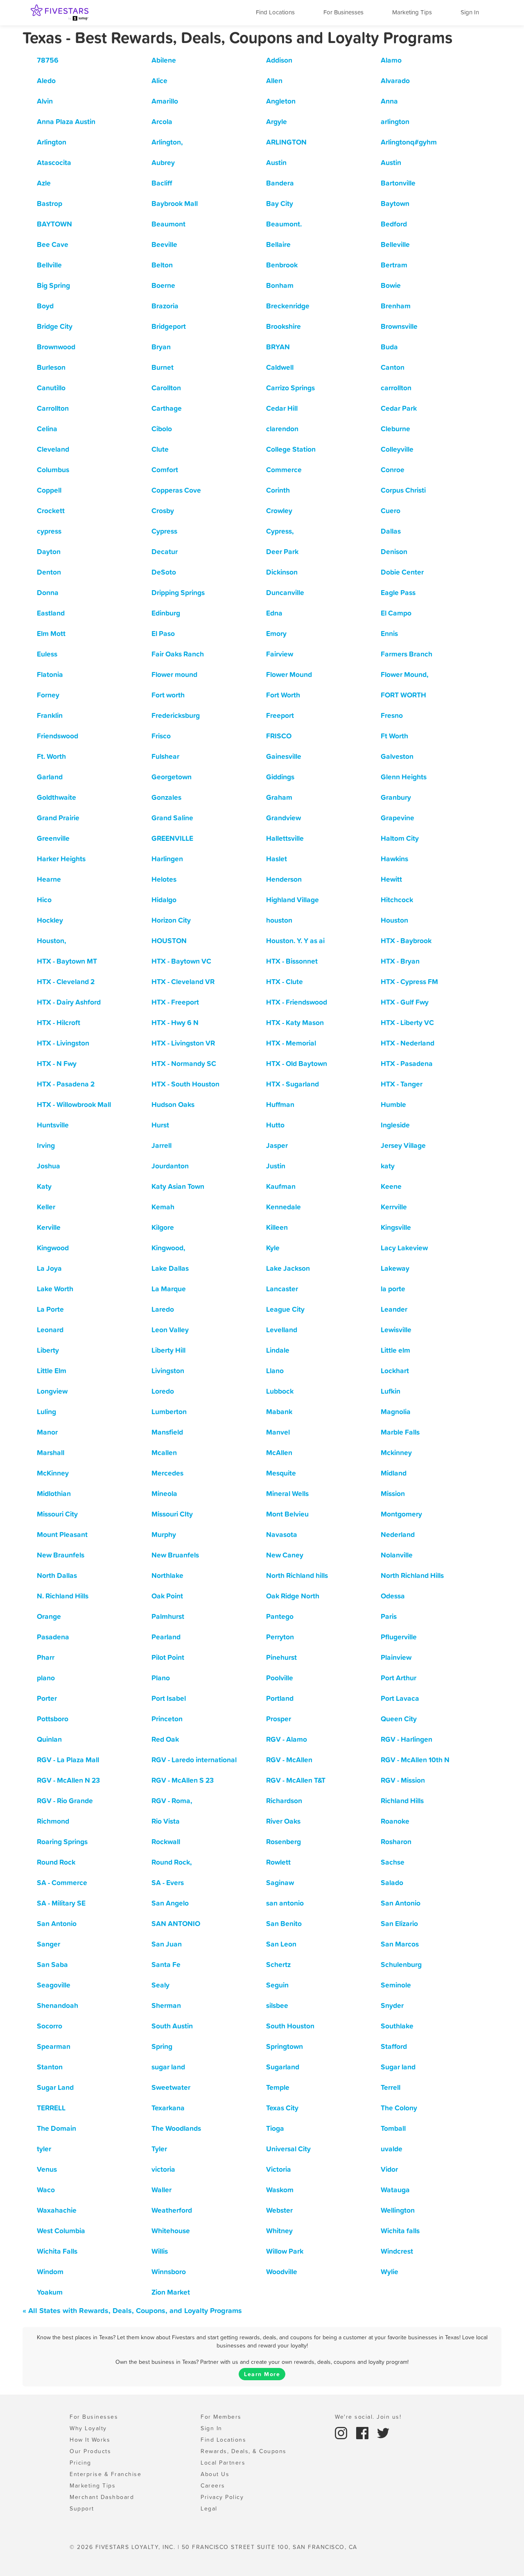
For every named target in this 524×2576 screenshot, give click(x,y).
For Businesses (343, 12)
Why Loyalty (88, 2428)
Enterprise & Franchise (105, 2474)
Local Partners (223, 2463)
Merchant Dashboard (102, 2497)
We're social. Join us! (368, 2417)
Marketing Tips (412, 12)
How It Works (90, 2440)
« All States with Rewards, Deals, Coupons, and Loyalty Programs (132, 2310)
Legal (209, 2508)
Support (82, 2508)
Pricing (80, 2463)
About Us (215, 2474)
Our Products (90, 2451)
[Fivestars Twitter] (383, 2432)
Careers (213, 2485)
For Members (221, 2417)
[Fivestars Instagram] (342, 2432)
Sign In (470, 12)
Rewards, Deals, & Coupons (244, 2451)
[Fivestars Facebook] (364, 2432)
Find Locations (275, 12)
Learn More (262, 2374)
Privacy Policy (222, 2497)
